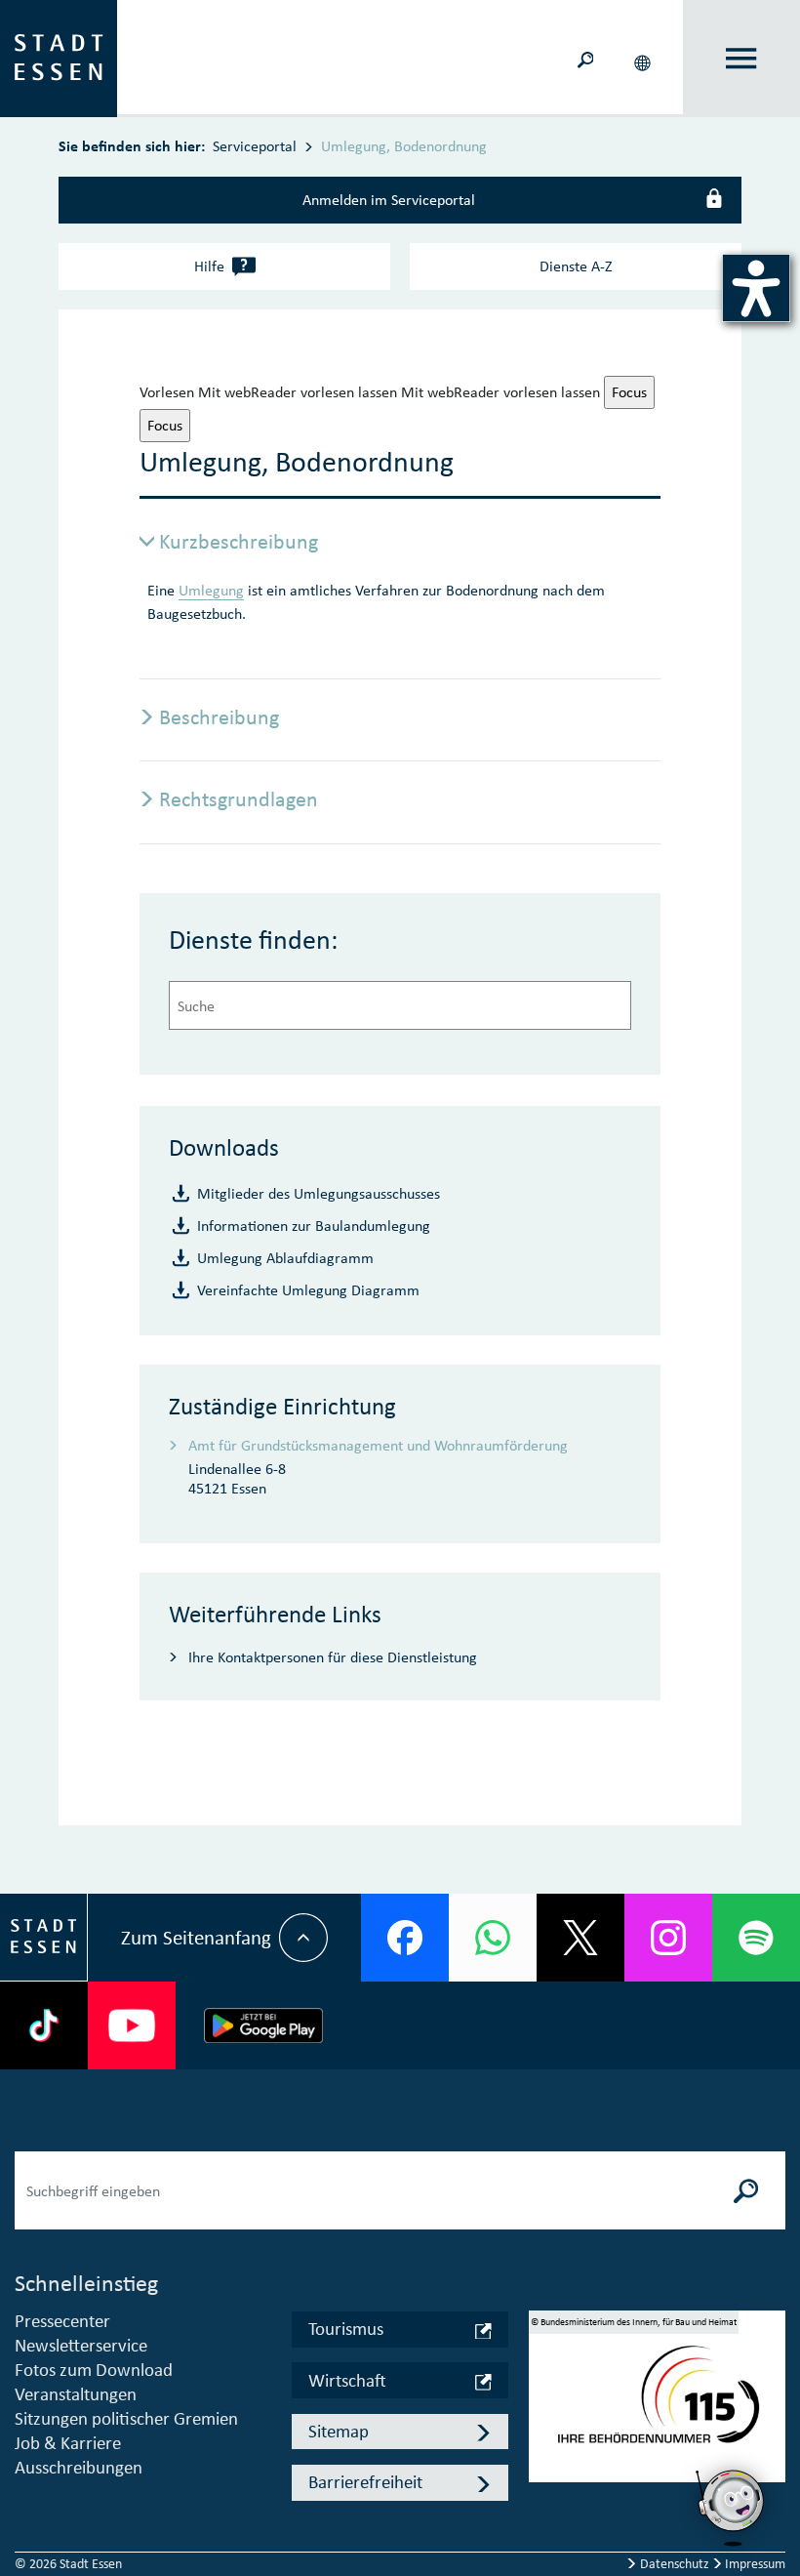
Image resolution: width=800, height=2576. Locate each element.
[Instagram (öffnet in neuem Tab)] (668, 1938)
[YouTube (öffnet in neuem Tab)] (132, 2025)
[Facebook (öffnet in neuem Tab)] (405, 1938)
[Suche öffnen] (586, 59)
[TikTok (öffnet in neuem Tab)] (44, 2025)
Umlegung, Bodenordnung (404, 146)
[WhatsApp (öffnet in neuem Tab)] (493, 1938)
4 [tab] (543, 2471)
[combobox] (400, 1005)
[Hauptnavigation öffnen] (741, 59)
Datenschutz (675, 2564)
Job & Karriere (68, 2443)
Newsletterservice (81, 2345)
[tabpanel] (658, 2404)
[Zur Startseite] (59, 57)
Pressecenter (62, 2321)
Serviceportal (255, 146)
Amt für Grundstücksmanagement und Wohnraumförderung (378, 1445)
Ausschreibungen (79, 2467)
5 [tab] (543, 2499)
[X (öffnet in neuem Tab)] (580, 1938)
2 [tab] (543, 2414)
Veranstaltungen (76, 2394)
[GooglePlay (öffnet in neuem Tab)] (263, 2025)
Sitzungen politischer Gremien (126, 2418)
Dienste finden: (254, 940)
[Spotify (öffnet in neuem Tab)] (756, 1938)
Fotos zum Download (94, 2370)
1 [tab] (543, 2386)
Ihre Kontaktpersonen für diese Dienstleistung (333, 1657)
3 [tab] (543, 2442)
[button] (644, 59)
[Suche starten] (746, 2190)
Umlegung (211, 590)
